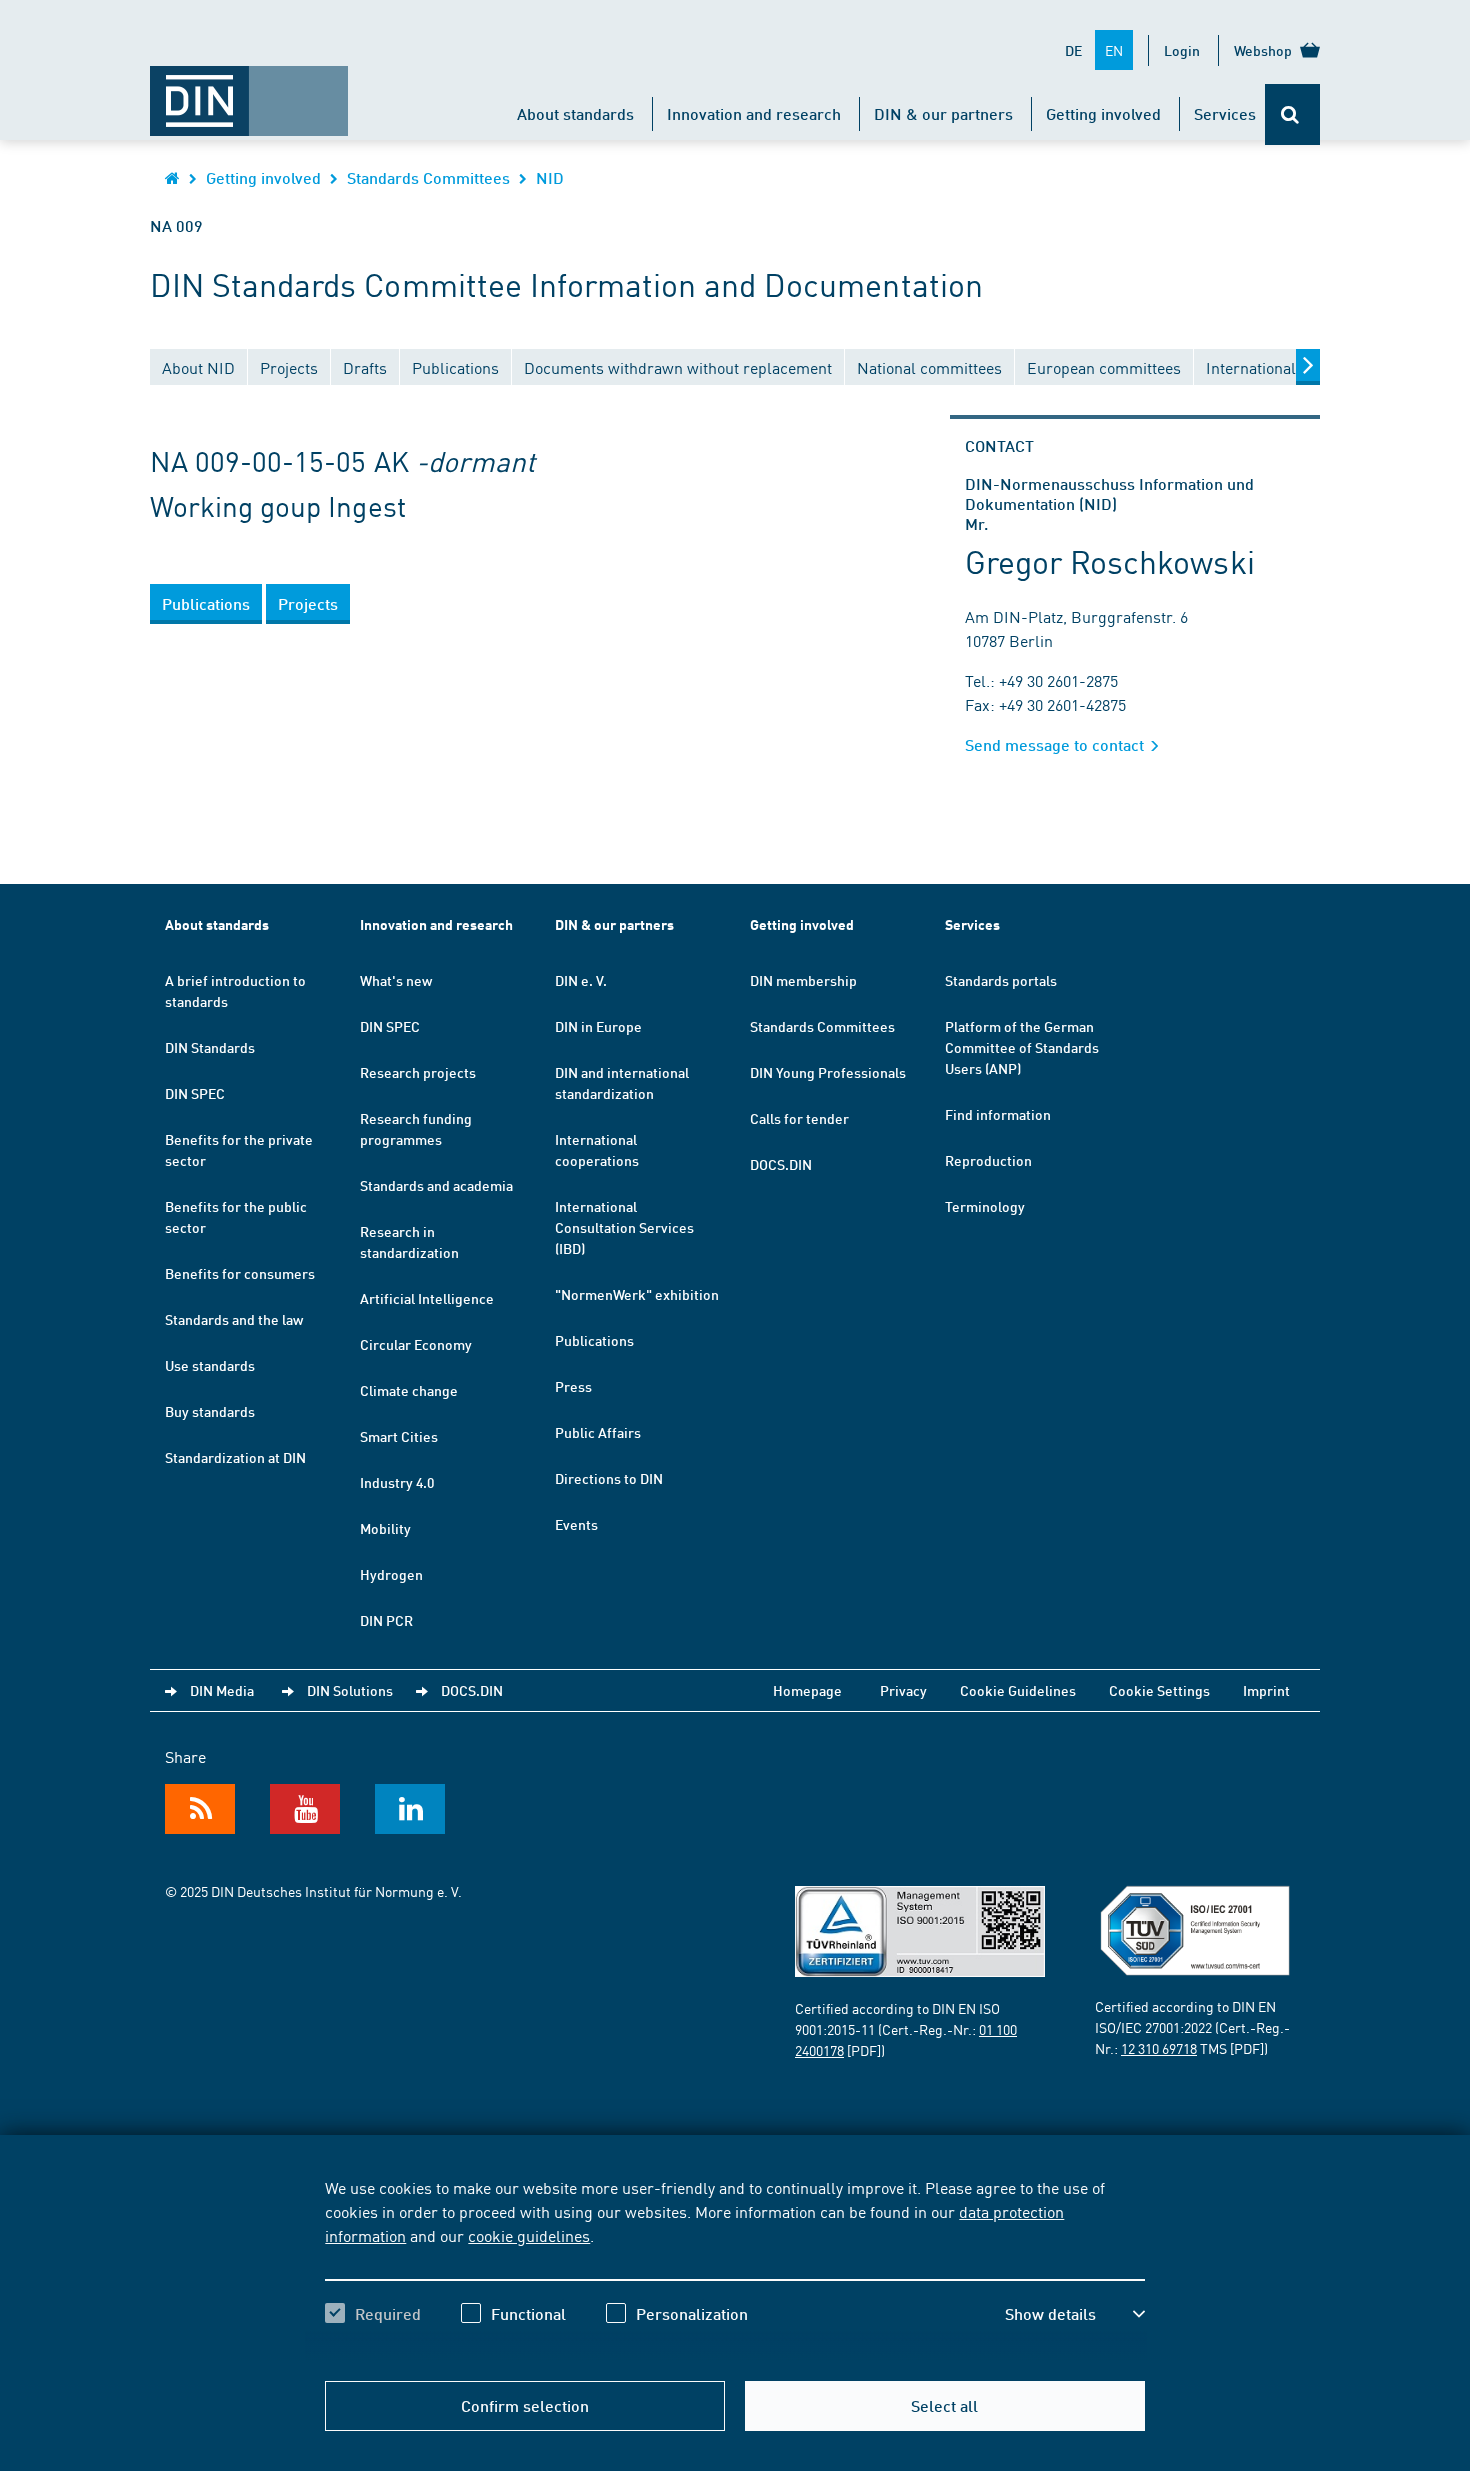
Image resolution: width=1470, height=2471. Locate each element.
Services (1225, 113)
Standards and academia (436, 1185)
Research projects (418, 1072)
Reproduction (988, 1160)
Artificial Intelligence (427, 1298)
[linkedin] (410, 1809)
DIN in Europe (598, 1026)
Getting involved (1103, 113)
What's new (396, 980)
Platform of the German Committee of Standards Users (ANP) (1022, 1047)
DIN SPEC (195, 1093)
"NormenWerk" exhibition (637, 1294)
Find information (998, 1114)
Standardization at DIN (235, 1457)
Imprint (1266, 1690)
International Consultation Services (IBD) (624, 1227)
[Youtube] (305, 1809)
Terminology (985, 1206)
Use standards (210, 1365)
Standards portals (1001, 980)
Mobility (385, 1528)
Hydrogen (391, 1574)
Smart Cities (399, 1436)
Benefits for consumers (240, 1273)
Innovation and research (754, 113)
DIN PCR (386, 1620)
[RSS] (200, 1809)
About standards (575, 113)
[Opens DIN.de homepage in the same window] (249, 91)
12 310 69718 (1159, 2048)
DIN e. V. (581, 980)
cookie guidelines (529, 2235)
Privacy (903, 1690)
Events (576, 1524)
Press (573, 1386)
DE (1073, 50)
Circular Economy (416, 1344)
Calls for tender (799, 1118)
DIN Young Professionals (828, 1072)
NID (550, 177)
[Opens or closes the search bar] (1292, 114)
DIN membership (803, 980)
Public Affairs (598, 1432)
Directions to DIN (609, 1478)
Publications (594, 1340)
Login (1182, 50)
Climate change (409, 1390)
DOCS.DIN (781, 1164)
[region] (734, 2268)
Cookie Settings (1159, 1690)
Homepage (807, 1690)
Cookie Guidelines (1018, 1690)
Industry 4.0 (397, 1482)
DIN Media (222, 1690)
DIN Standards (210, 1047)
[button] (1075, 2314)
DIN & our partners (943, 113)
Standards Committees (428, 177)
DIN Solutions (350, 1690)
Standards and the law (234, 1319)
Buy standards (210, 1411)
